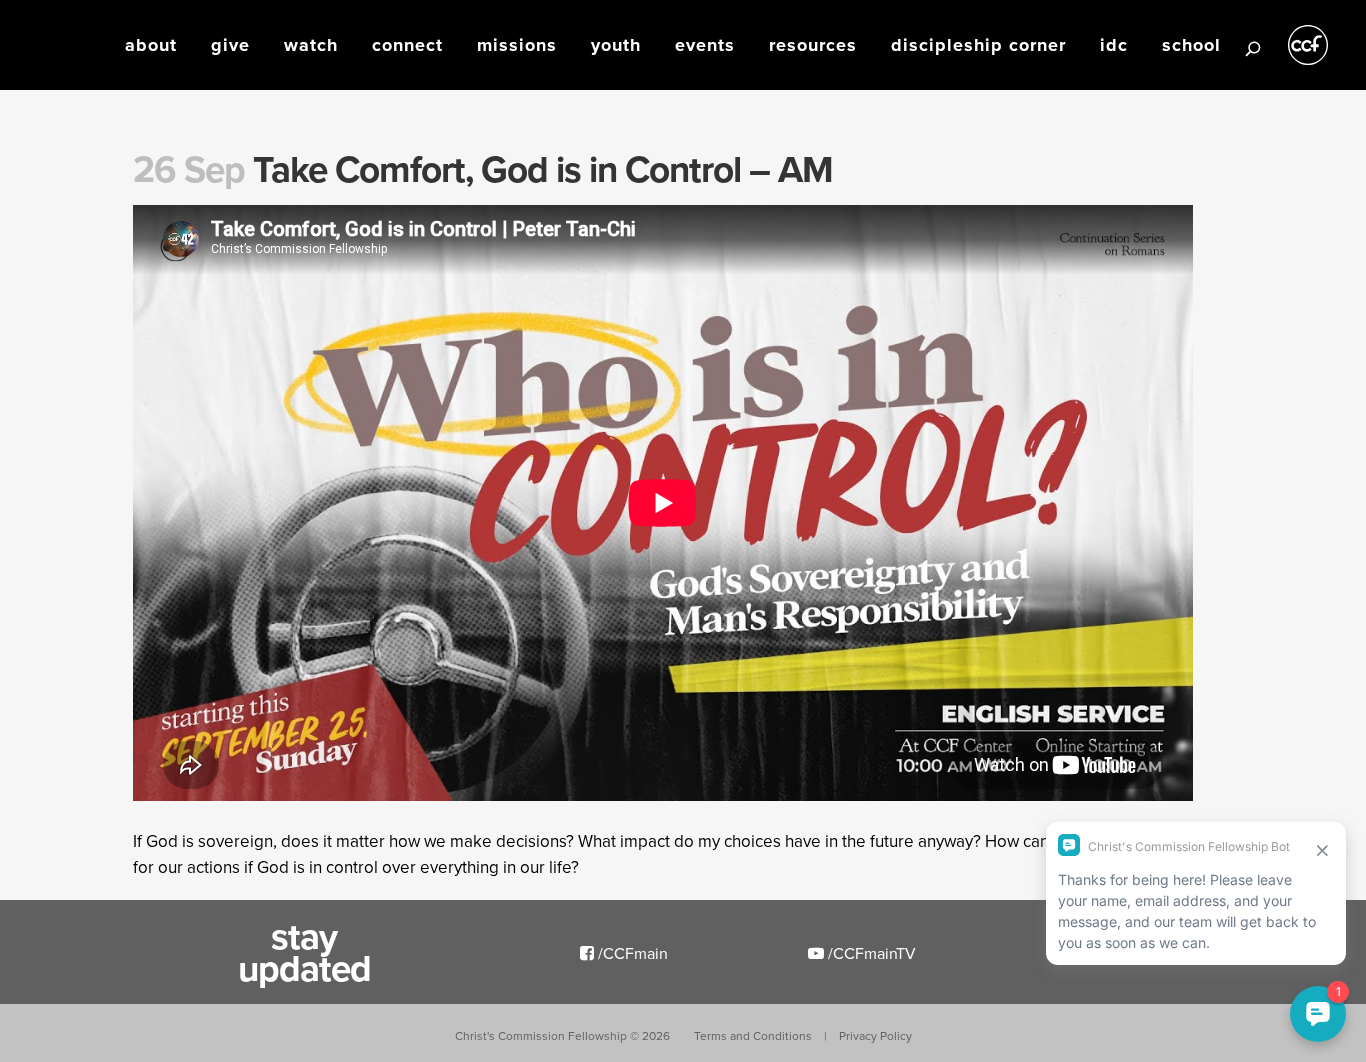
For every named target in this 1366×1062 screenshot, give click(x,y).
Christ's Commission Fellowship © (562, 1035)
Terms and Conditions (753, 1035)
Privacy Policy (875, 1035)
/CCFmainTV (870, 953)
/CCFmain (631, 953)
